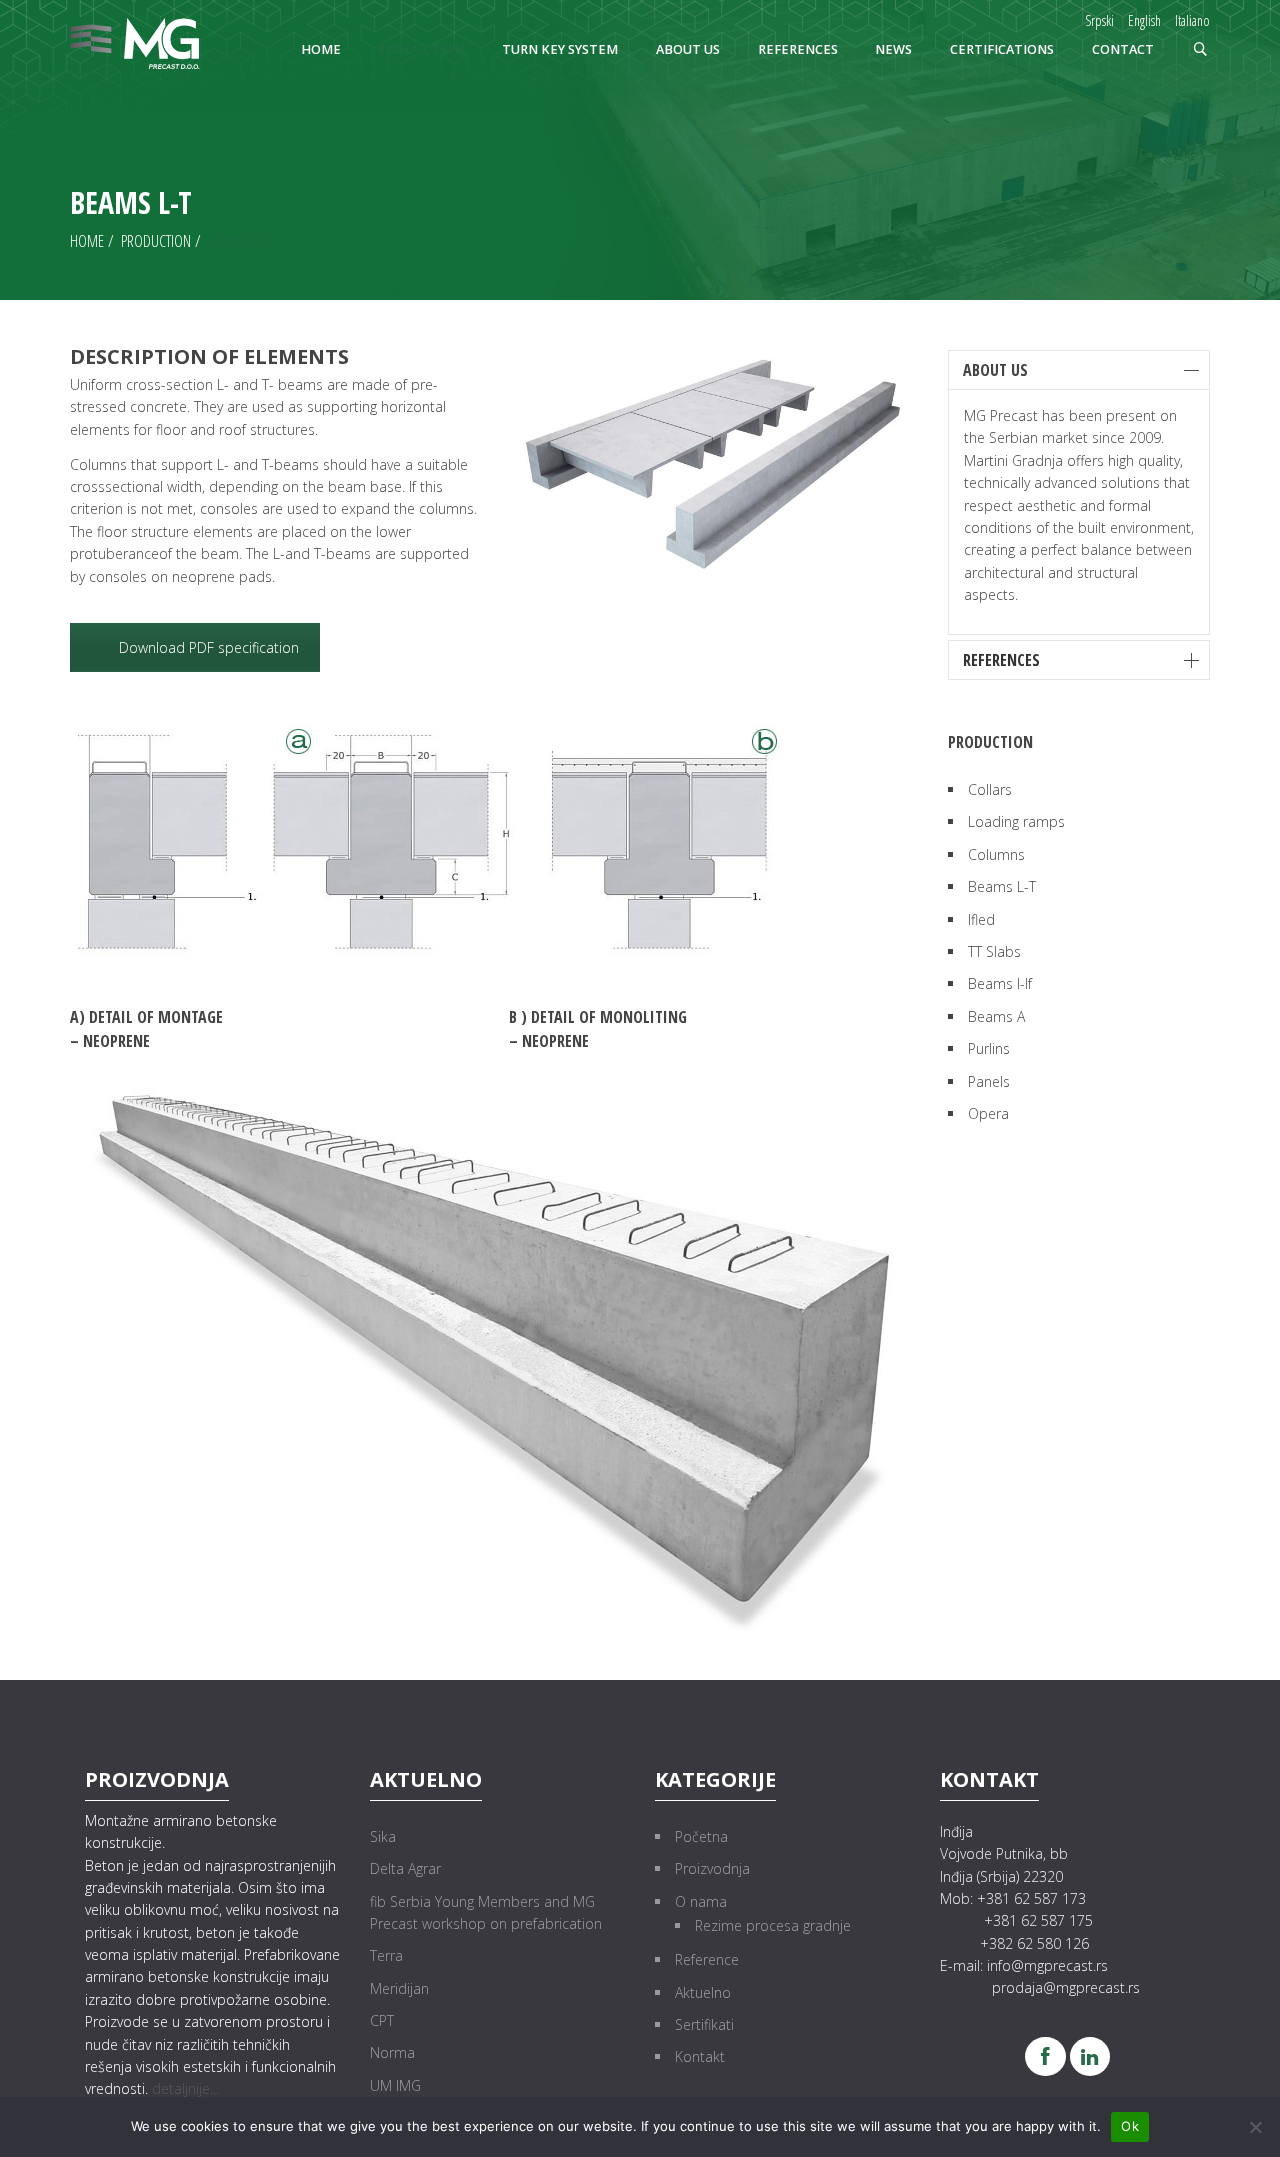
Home (87, 241)
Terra (386, 1955)
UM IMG (395, 2085)
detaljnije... (185, 2088)
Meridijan (399, 1988)
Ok (1130, 2126)
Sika (383, 1836)
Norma (392, 2052)
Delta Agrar (405, 1868)
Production (156, 241)
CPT (382, 2020)
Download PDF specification (209, 647)
